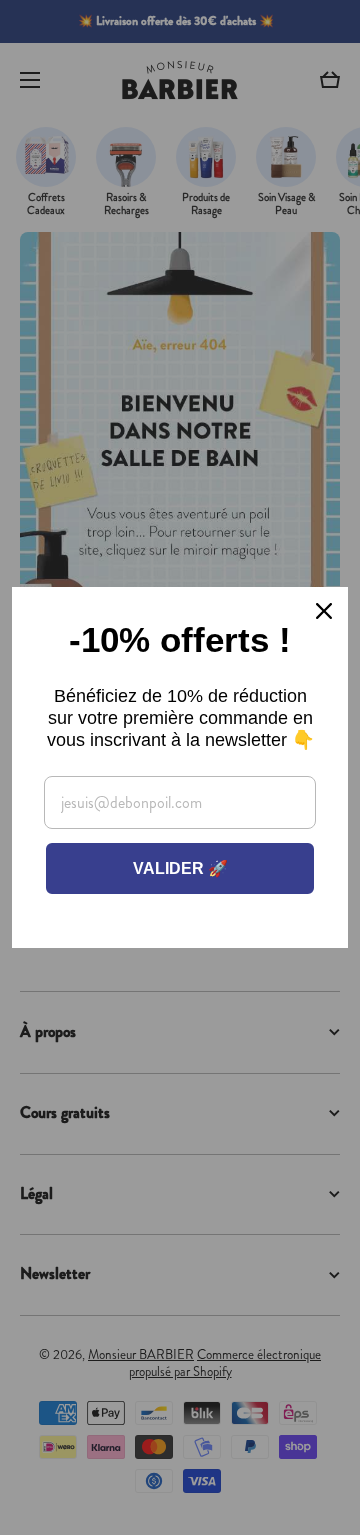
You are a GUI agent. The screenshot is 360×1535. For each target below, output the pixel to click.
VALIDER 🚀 (180, 868)
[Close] (324, 611)
